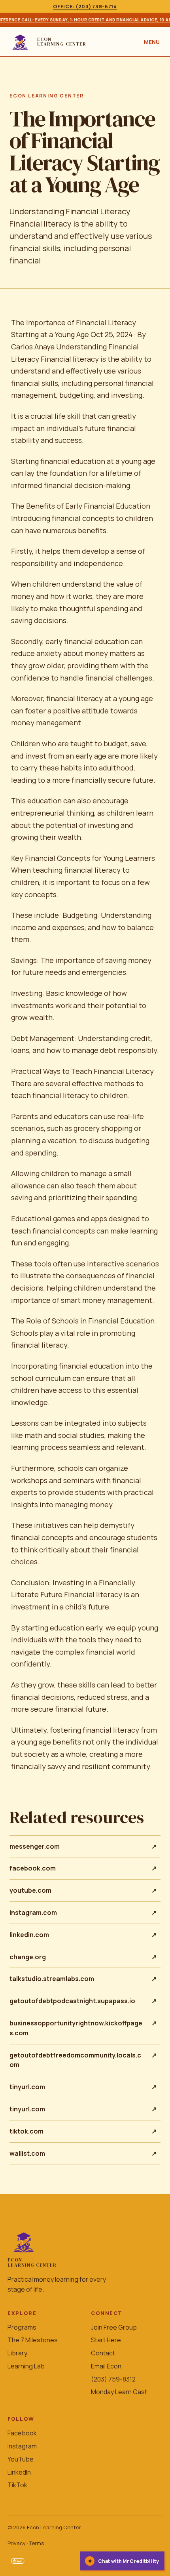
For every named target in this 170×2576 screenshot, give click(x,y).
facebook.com (83, 1868)
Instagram (22, 2446)
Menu (152, 42)
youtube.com (83, 1890)
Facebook (22, 2433)
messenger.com (83, 1846)
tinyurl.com (83, 2087)
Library (17, 2353)
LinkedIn (19, 2472)
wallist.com (83, 2153)
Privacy (17, 2543)
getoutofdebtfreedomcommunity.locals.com (83, 2060)
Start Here (106, 2340)
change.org (83, 1957)
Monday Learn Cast (119, 2392)
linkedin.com (83, 1935)
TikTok (17, 2485)
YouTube (21, 2459)
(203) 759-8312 (113, 2379)
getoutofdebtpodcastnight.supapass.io (83, 2001)
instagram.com (83, 1912)
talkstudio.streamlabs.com (83, 1979)
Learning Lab (26, 2366)
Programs (22, 2327)
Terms (37, 2543)
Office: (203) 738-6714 (85, 7)
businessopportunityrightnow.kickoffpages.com (83, 2028)
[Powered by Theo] (18, 2561)
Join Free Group (114, 2327)
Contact (103, 2353)
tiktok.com (83, 2131)
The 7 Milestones (33, 2340)
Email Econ (106, 2366)
